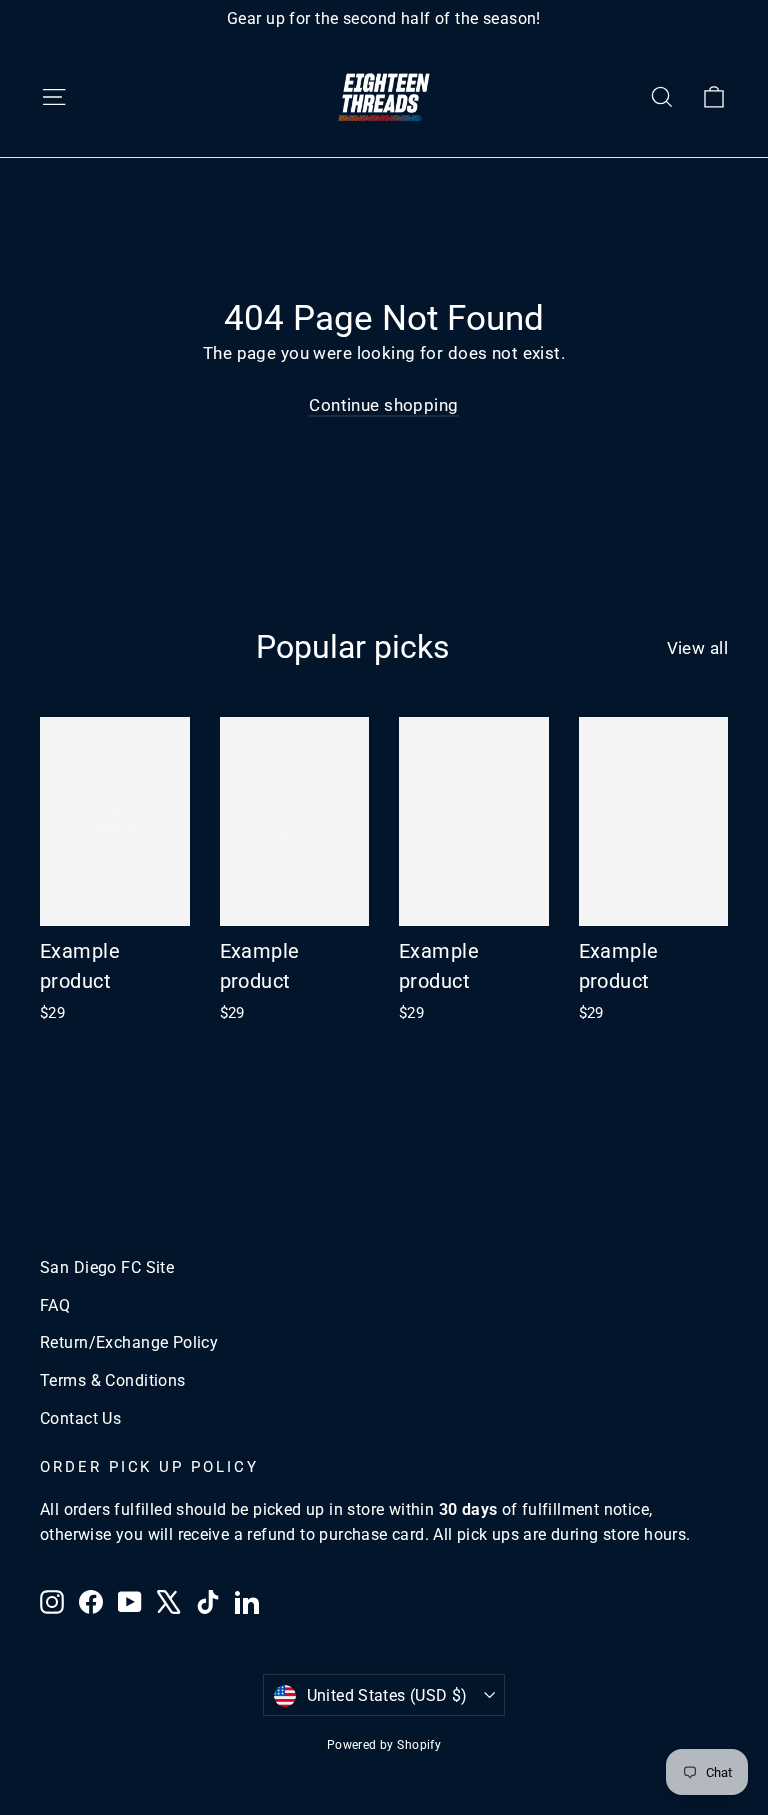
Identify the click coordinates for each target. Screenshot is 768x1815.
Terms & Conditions (113, 1380)
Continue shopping (383, 405)
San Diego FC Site (107, 1267)
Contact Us (80, 1418)
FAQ (55, 1305)
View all (697, 648)
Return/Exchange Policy (129, 1342)
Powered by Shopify (384, 1745)
